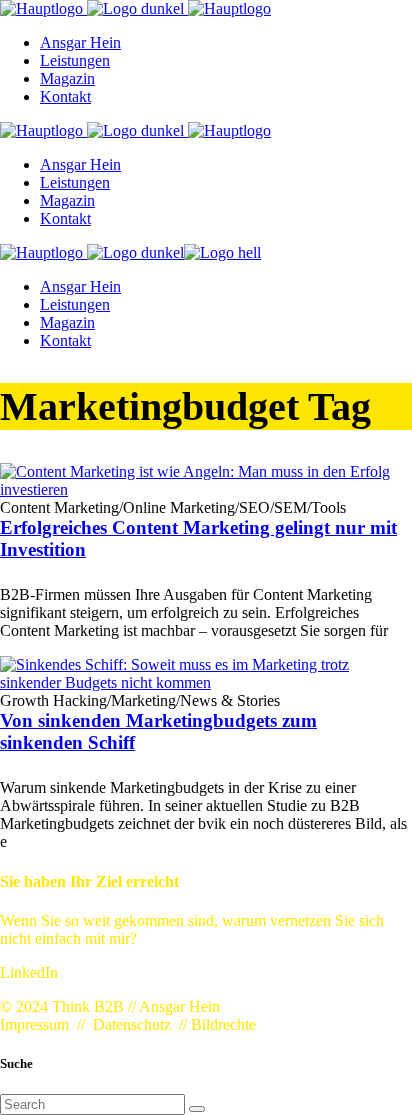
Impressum (34, 1024)
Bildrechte (223, 1024)
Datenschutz (132, 1024)
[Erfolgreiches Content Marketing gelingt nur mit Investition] (206, 489)
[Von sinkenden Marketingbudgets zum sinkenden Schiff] (206, 682)
